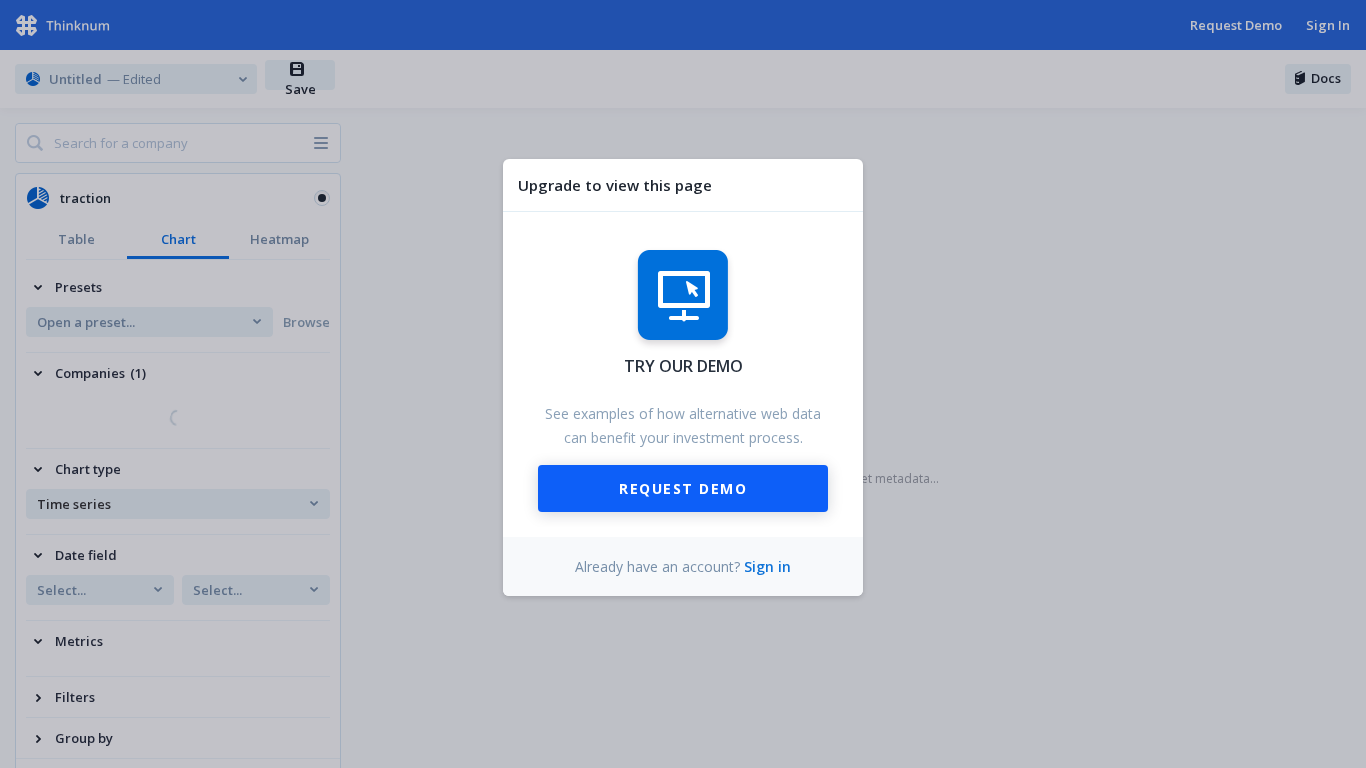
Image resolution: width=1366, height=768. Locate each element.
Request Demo (683, 488)
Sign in (767, 566)
